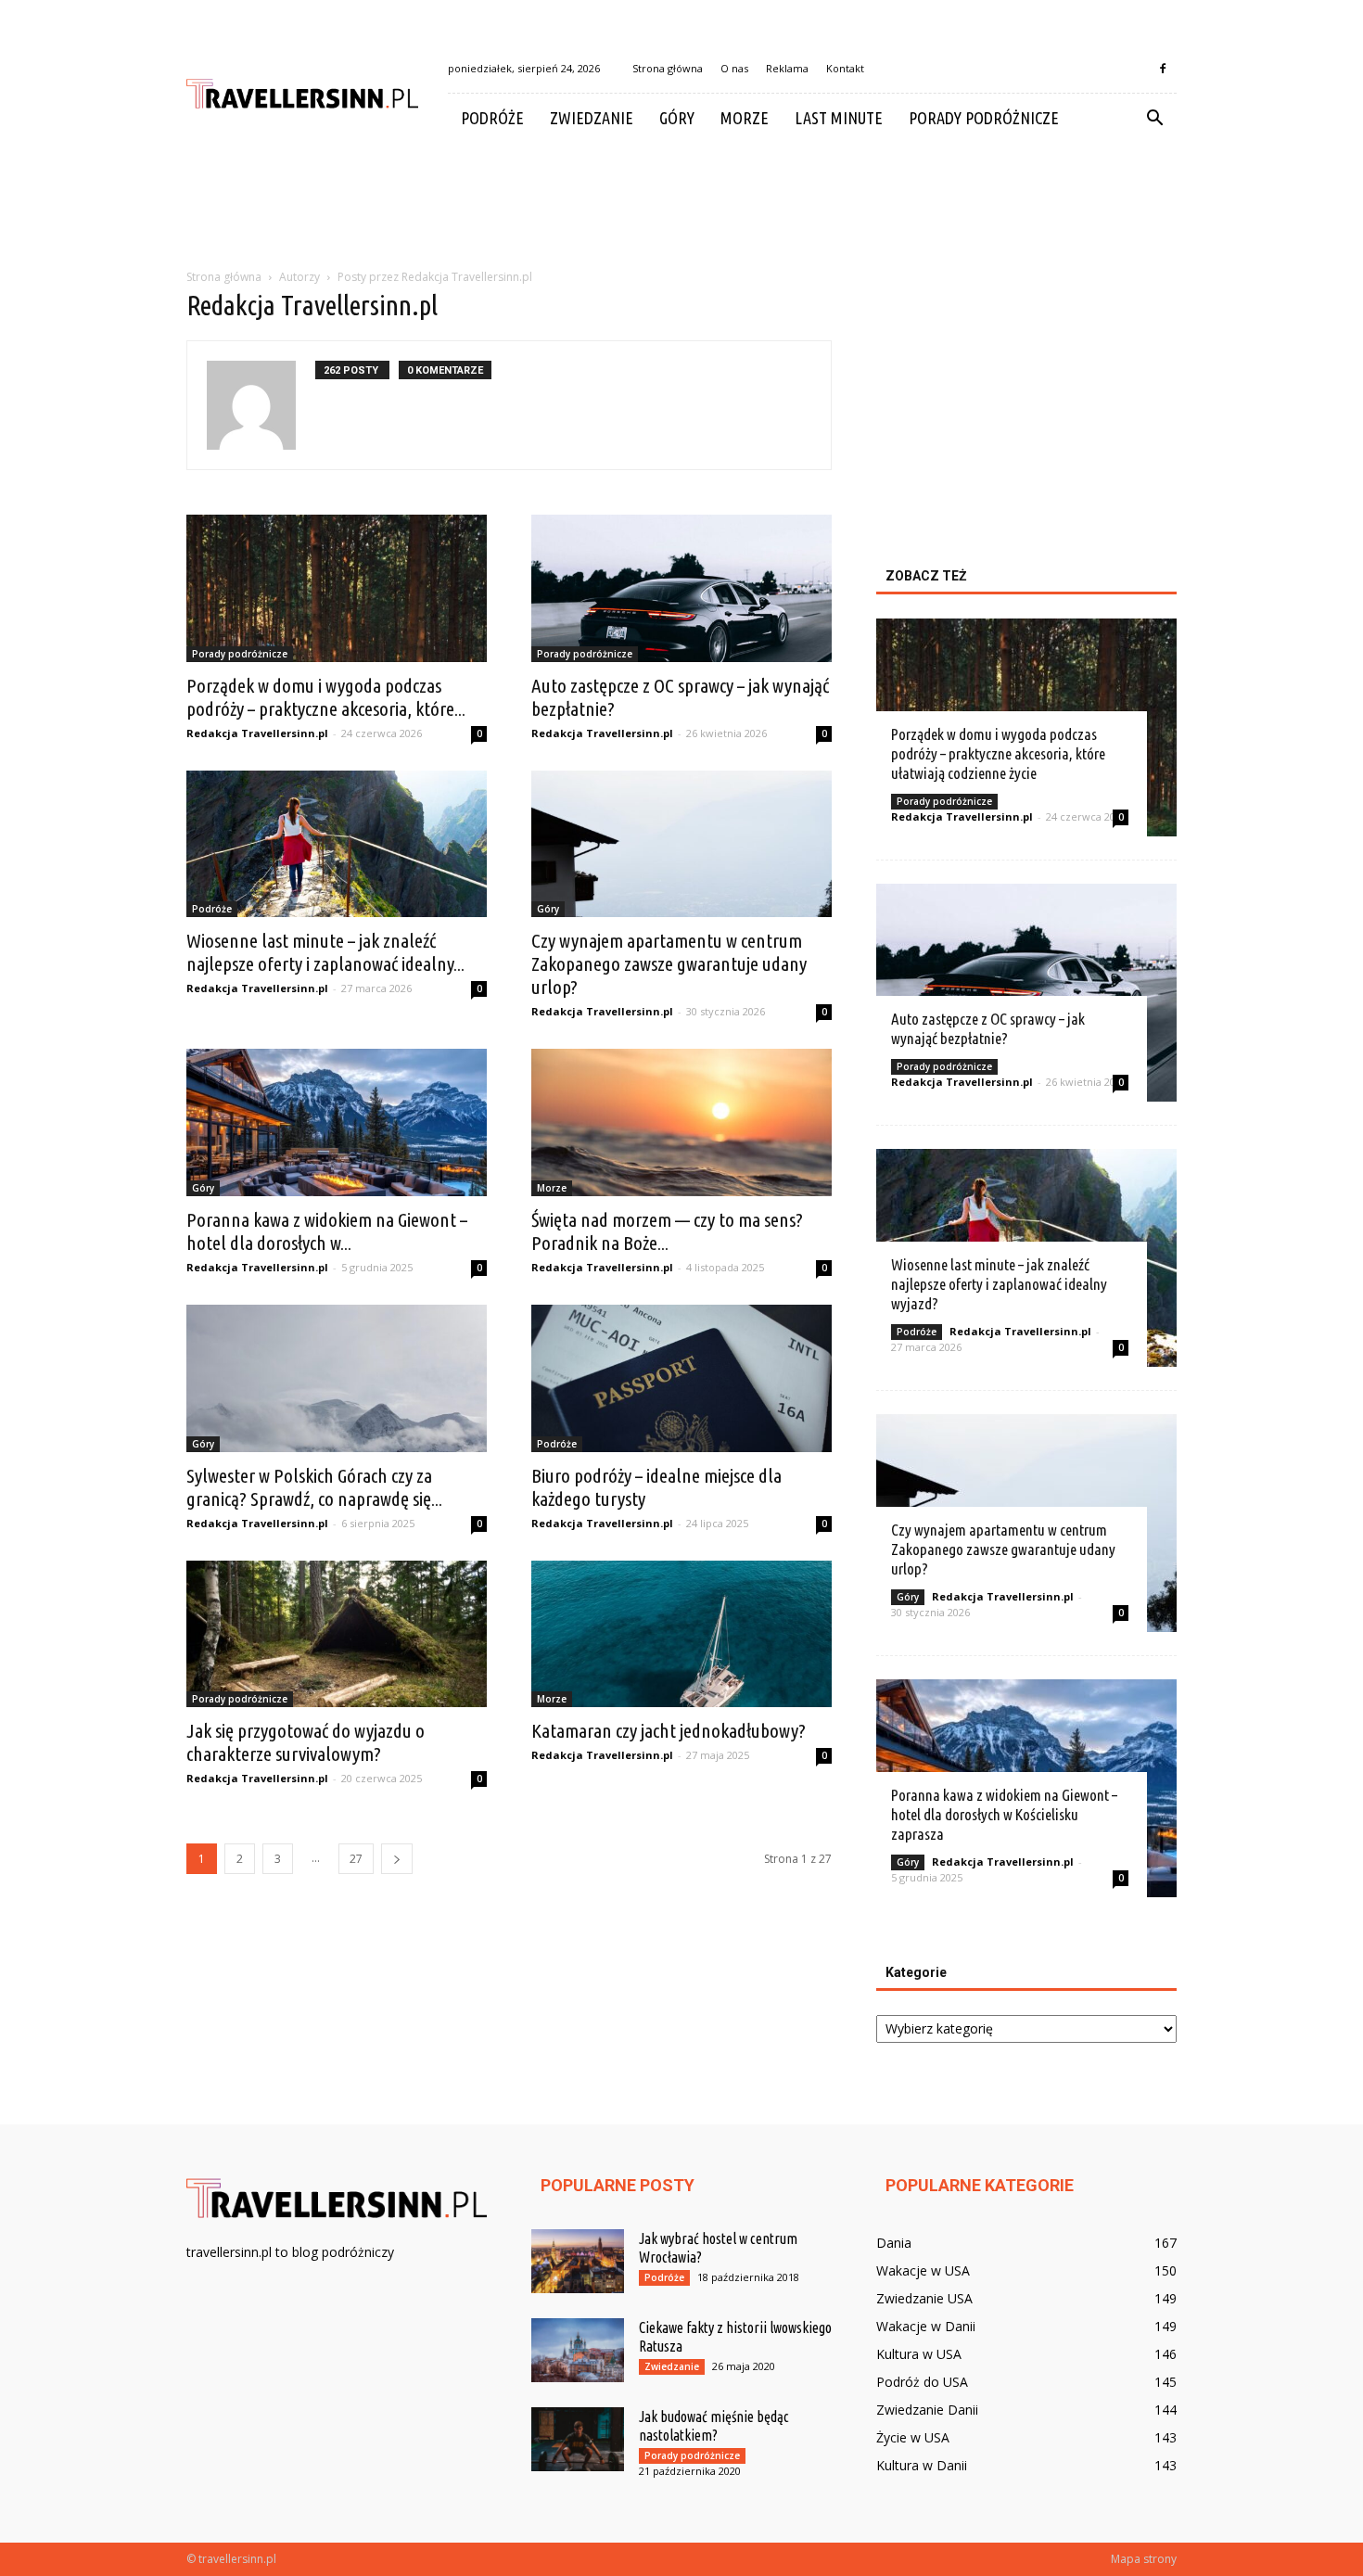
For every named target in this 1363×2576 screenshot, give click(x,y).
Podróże (492, 118)
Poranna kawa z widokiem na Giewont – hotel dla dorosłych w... (327, 1231)
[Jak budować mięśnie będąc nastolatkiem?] (578, 2439)
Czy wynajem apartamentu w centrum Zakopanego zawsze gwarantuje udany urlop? (669, 963)
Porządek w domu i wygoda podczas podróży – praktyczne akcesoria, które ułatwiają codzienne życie (998, 753)
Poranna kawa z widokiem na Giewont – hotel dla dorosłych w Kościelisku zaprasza (1004, 1814)
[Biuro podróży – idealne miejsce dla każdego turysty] (681, 1378)
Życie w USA (913, 2437)
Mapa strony (1144, 2559)
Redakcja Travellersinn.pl (257, 733)
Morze (745, 118)
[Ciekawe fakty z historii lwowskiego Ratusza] (578, 2350)
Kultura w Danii (922, 2465)
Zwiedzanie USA (924, 2298)
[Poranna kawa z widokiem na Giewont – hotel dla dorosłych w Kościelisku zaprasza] (337, 1122)
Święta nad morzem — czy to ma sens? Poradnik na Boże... (667, 1231)
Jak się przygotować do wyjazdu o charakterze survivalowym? (306, 1742)
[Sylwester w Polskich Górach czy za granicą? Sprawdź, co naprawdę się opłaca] (337, 1378)
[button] (1154, 119)
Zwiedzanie (592, 118)
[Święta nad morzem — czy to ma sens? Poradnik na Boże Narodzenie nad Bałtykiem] (681, 1122)
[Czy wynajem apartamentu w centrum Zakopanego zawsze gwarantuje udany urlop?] (681, 844)
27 (356, 1859)
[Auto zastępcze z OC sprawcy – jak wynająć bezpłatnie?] (681, 588)
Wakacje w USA (923, 2270)
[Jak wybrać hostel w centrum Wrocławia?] (578, 2261)
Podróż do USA (922, 2382)
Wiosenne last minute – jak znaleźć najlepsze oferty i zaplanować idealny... (325, 952)
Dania (894, 2243)
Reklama (787, 68)
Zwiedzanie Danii (927, 2410)
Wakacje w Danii (926, 2326)
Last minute (839, 118)
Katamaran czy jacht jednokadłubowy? (669, 1730)
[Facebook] (1163, 69)
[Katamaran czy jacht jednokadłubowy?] (681, 1634)
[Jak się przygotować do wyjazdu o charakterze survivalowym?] (337, 1634)
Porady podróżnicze (984, 118)
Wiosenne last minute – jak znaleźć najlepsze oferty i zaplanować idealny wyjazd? (999, 1284)
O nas (734, 68)
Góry (677, 118)
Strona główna (668, 68)
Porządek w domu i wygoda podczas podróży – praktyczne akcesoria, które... (326, 697)
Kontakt (845, 68)
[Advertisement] (681, 207)
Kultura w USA (919, 2354)
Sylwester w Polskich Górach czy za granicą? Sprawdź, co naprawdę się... (314, 1487)
